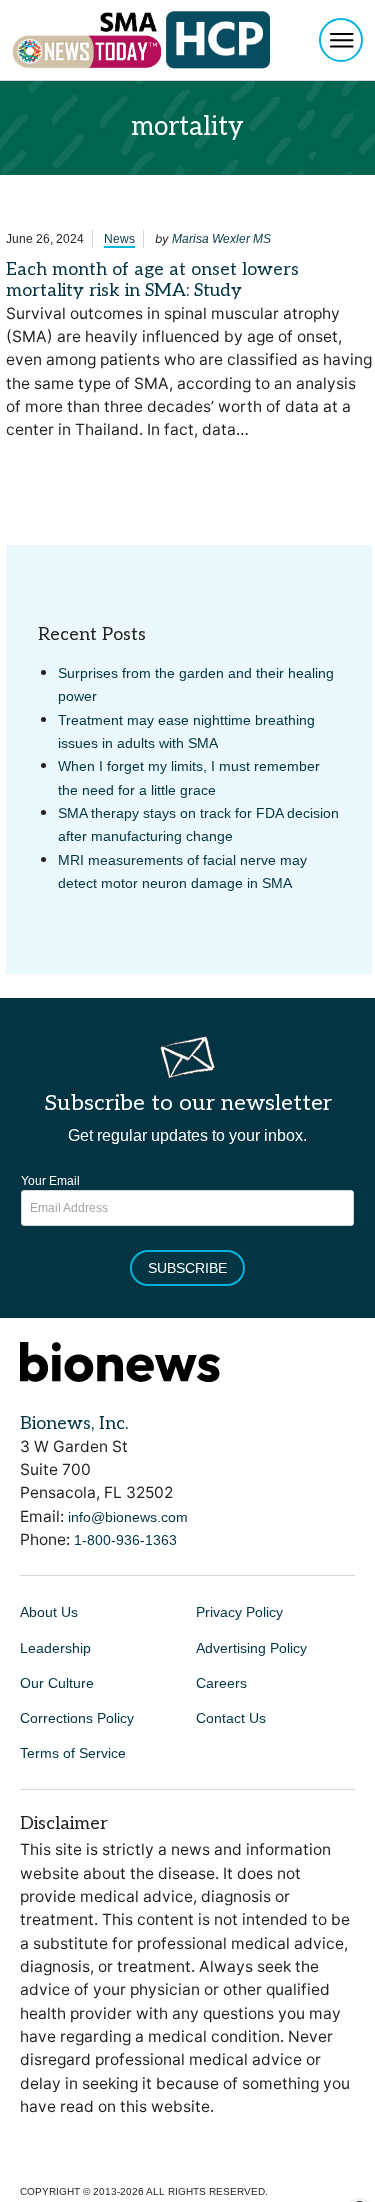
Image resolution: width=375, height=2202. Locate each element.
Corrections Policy (77, 1718)
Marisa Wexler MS (221, 239)
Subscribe (187, 1268)
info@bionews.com (128, 1517)
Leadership (55, 1648)
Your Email (50, 1181)
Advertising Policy (251, 1648)
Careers (221, 1683)
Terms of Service (73, 1753)
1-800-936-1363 (125, 1540)
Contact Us (231, 1718)
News (119, 239)
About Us (49, 1612)
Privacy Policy (239, 1612)
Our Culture (57, 1683)
